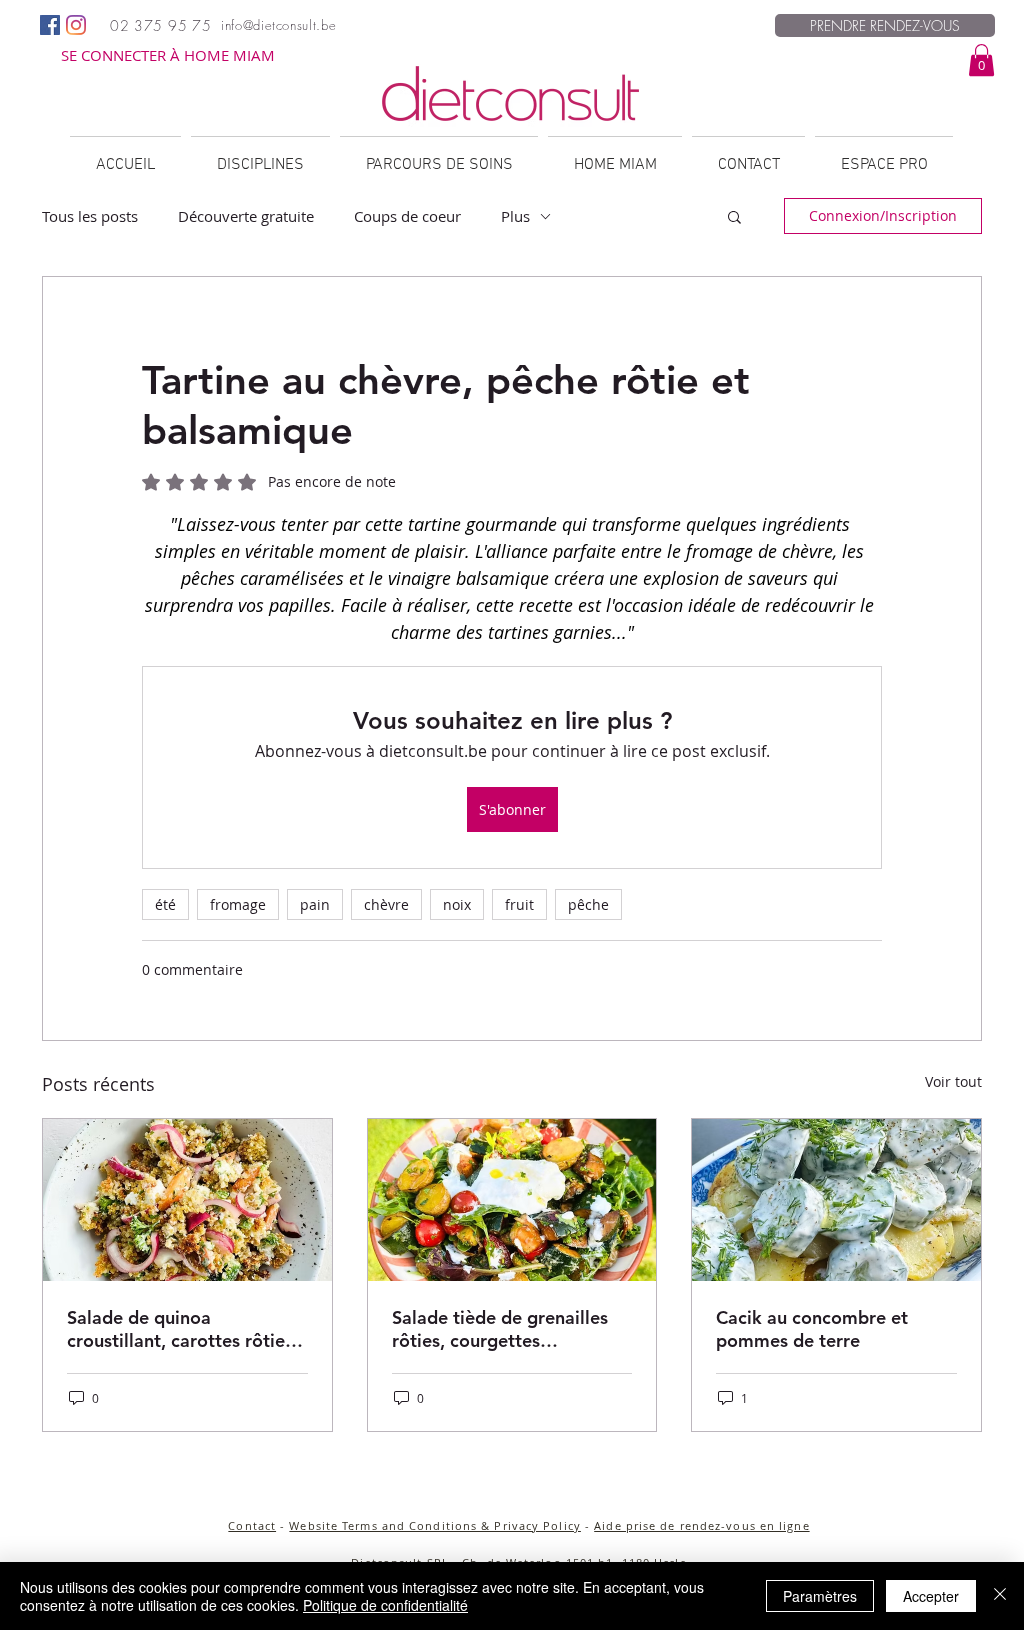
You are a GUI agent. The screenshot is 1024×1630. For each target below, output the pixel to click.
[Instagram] (76, 25)
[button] (981, 60)
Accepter (931, 1596)
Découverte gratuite (246, 216)
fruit (519, 904)
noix (457, 904)
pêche (588, 904)
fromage (238, 904)
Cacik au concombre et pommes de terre (812, 1329)
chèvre (386, 904)
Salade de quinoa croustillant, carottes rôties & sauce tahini (180, 1329)
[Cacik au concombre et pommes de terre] (836, 1200)
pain (315, 904)
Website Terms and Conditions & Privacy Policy (435, 1525)
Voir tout (953, 1081)
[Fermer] (1000, 1596)
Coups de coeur (407, 216)
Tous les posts (90, 216)
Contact (252, 1525)
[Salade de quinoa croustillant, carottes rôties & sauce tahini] (187, 1200)
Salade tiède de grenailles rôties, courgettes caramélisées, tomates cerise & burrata (500, 1329)
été (165, 904)
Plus (515, 216)
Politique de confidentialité (385, 1605)
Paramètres (820, 1596)
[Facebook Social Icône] (50, 25)
